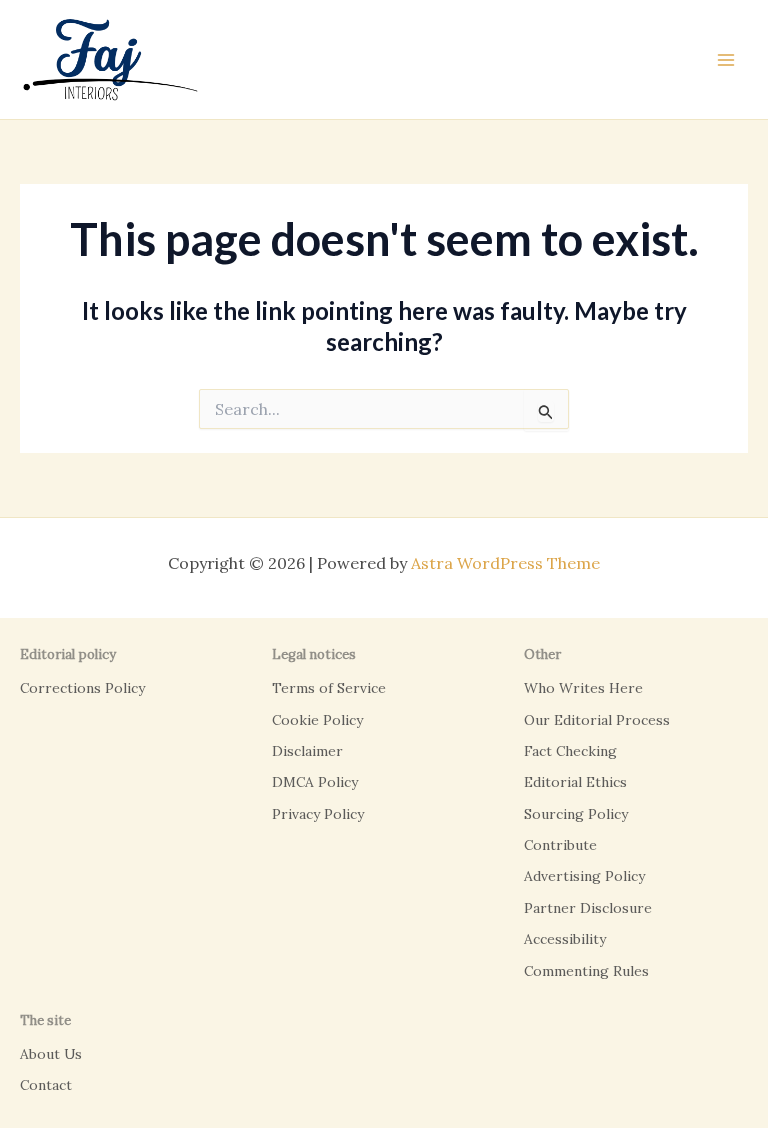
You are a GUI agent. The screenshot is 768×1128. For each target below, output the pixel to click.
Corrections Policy (82, 688)
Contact (46, 1085)
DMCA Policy (315, 782)
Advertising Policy (584, 876)
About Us (51, 1054)
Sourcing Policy (576, 814)
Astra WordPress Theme (505, 563)
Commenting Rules (586, 971)
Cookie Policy (317, 720)
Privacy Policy (318, 814)
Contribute (560, 845)
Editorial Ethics (575, 782)
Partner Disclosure (588, 908)
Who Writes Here (583, 688)
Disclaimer (307, 751)
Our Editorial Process (597, 720)
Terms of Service (329, 688)
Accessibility (565, 939)
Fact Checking (570, 751)
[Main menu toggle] (726, 60)
